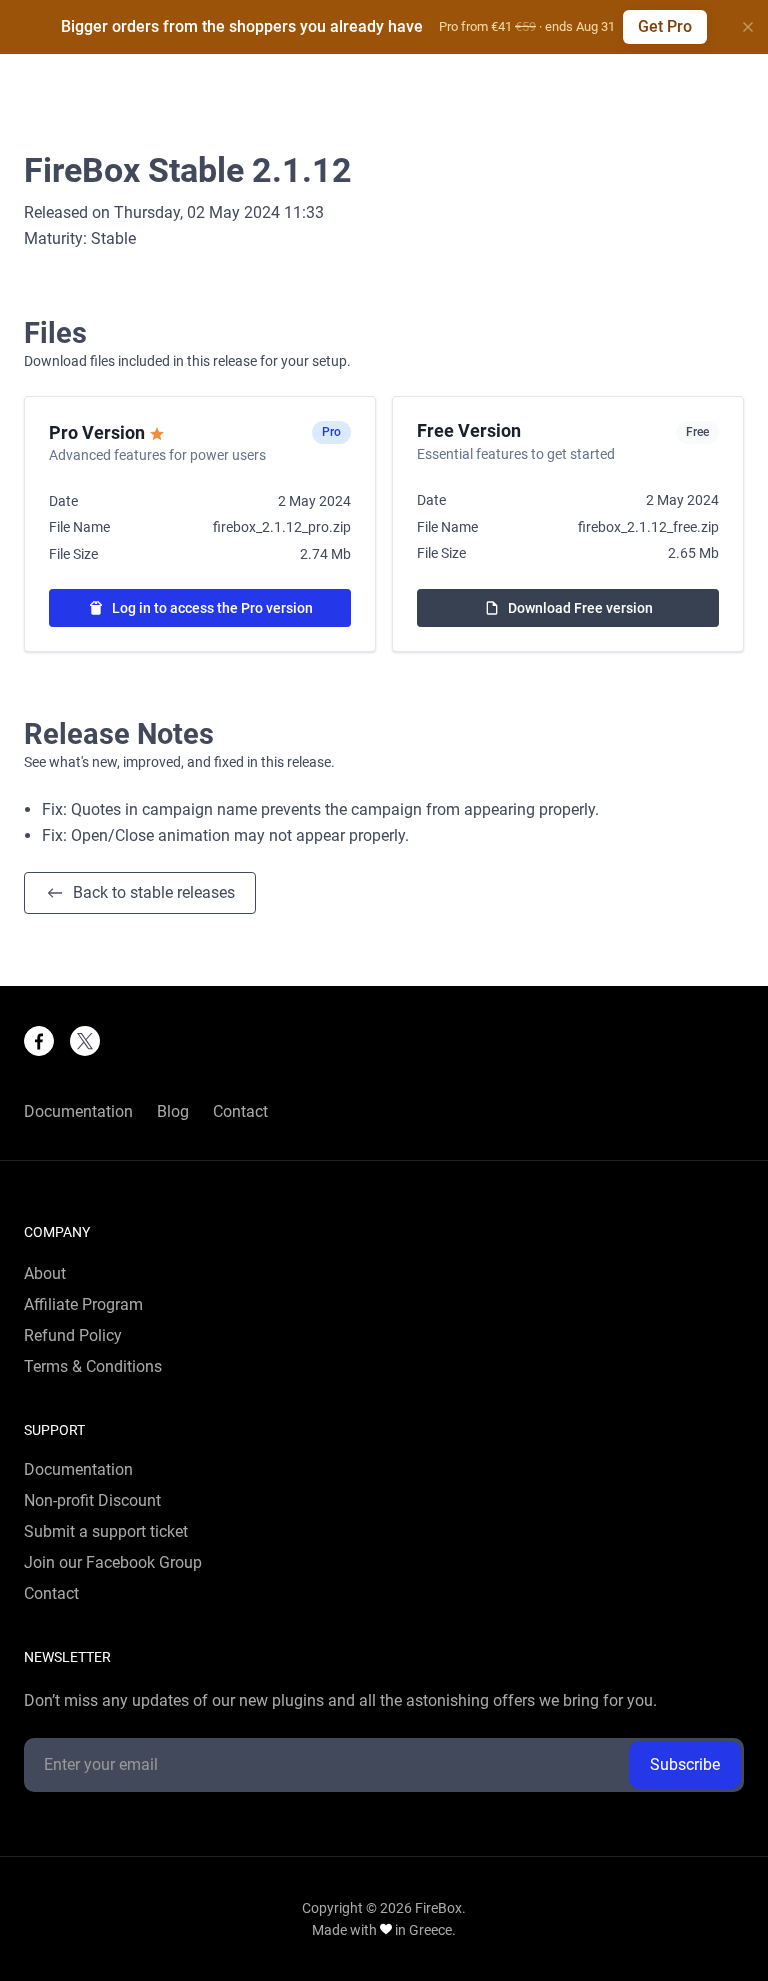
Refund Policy (73, 1336)
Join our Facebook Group (113, 1563)
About (45, 1274)
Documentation (78, 1112)
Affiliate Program (83, 1305)
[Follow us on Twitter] (85, 1041)
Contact (240, 1112)
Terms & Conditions (93, 1367)
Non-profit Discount (92, 1501)
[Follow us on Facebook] (39, 1041)
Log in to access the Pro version (212, 608)
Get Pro (665, 26)
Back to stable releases (154, 892)
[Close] (748, 27)
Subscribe (685, 1764)
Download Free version (580, 608)
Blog (173, 1112)
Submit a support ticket (106, 1532)
